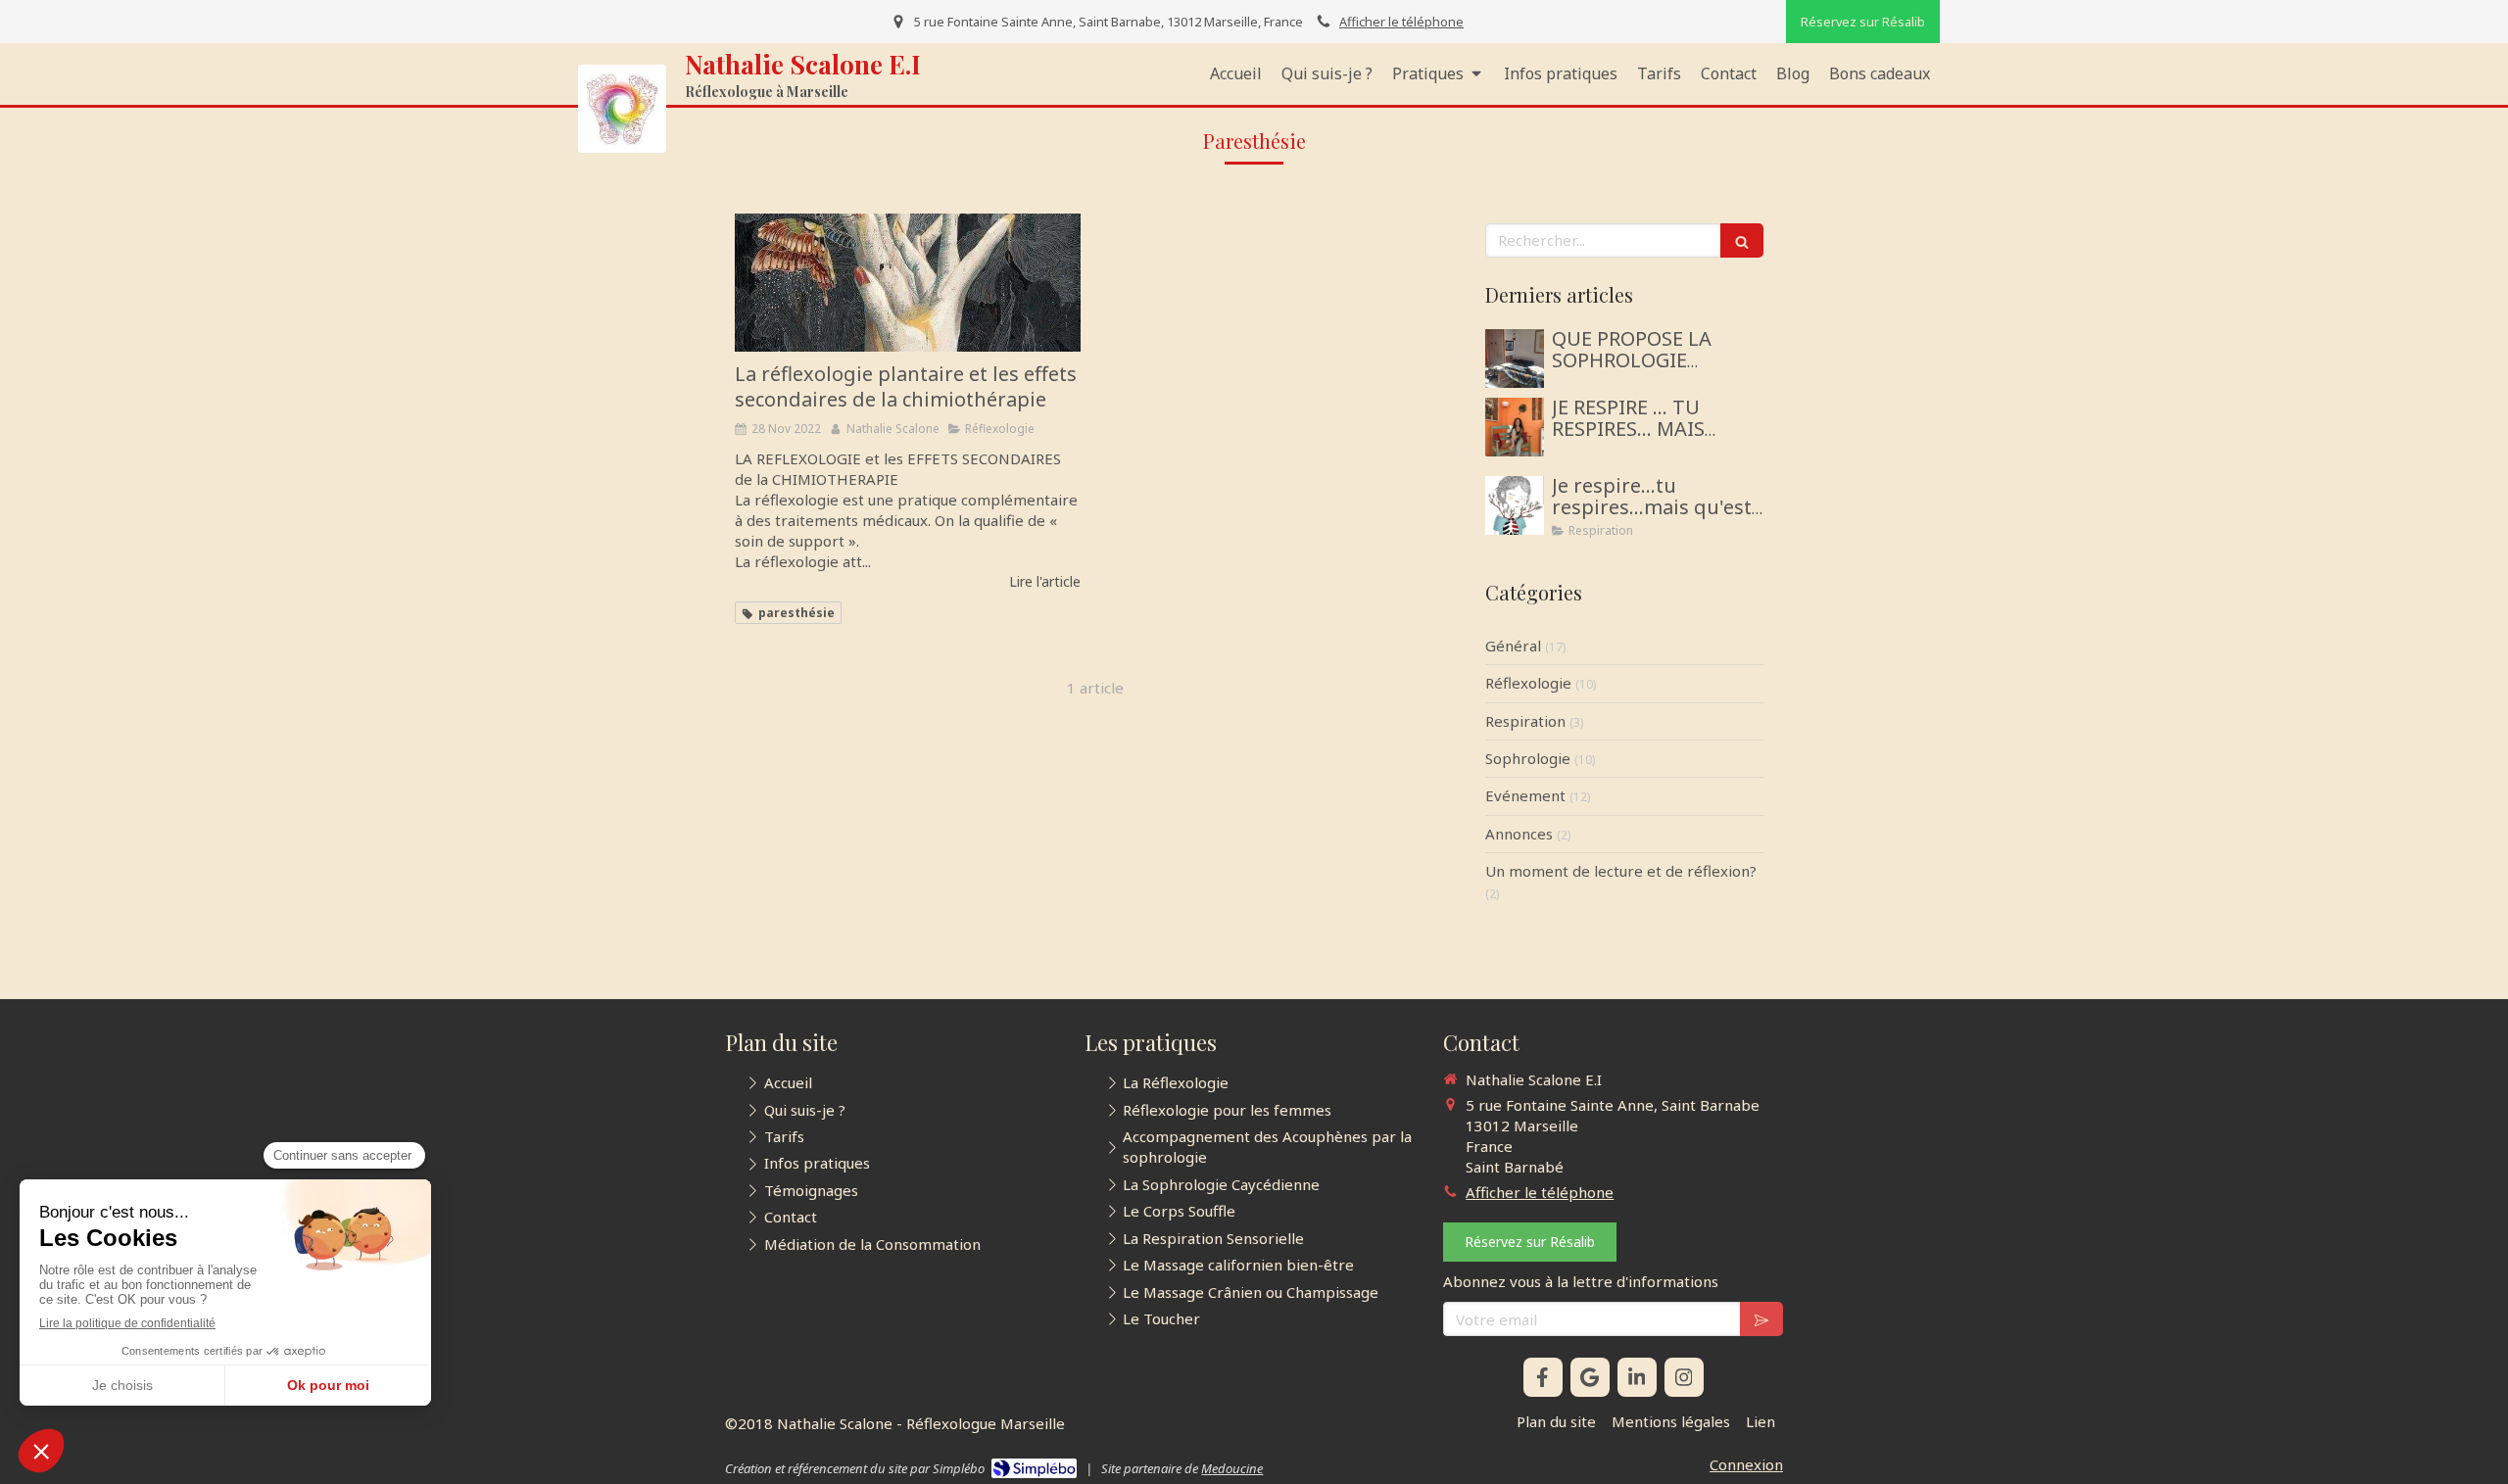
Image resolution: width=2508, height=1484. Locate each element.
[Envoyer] (1761, 1319)
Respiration (1525, 721)
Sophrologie (1528, 758)
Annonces (1519, 834)
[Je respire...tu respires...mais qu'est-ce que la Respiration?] (1515, 505)
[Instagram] (1684, 1377)
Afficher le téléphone (1401, 22)
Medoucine (1232, 1468)
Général (1513, 646)
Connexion (1746, 1464)
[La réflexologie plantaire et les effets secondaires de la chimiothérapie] (908, 283)
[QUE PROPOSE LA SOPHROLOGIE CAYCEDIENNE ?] (1515, 359)
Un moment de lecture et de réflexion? (1621, 871)
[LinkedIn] (1637, 1377)
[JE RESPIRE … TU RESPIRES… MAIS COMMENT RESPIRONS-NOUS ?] (1515, 427)
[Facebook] (1543, 1377)
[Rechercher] (1742, 240)
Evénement (1525, 795)
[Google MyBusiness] (1590, 1377)
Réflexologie (1528, 683)
